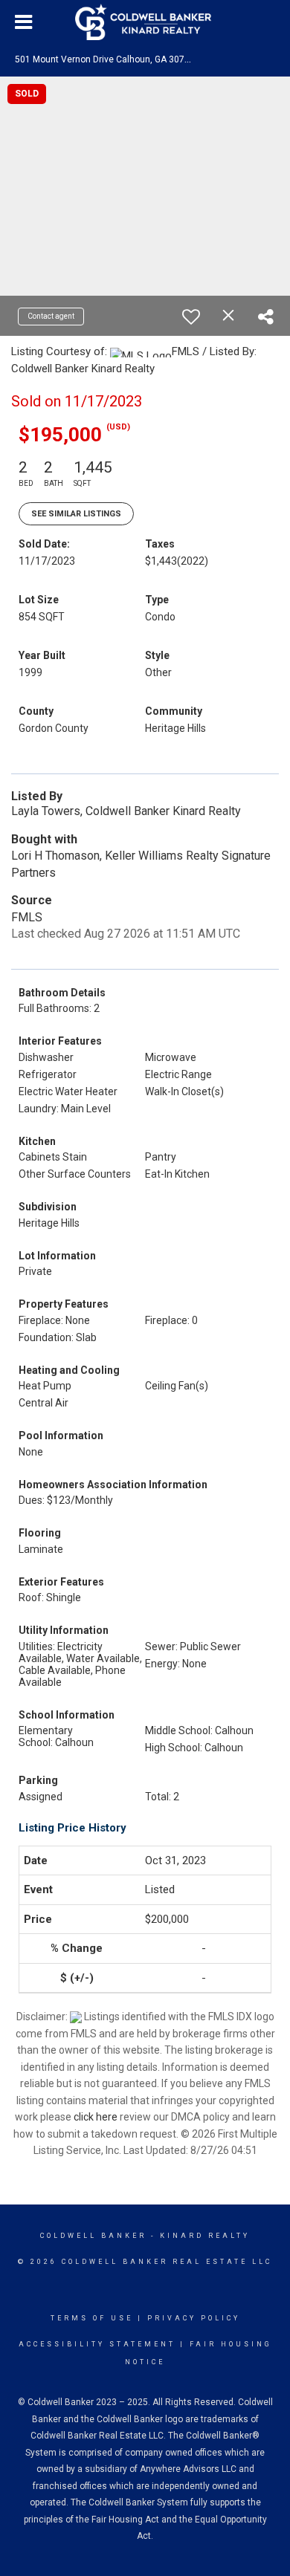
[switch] (191, 317)
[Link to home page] (145, 22)
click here (96, 2117)
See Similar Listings (76, 514)
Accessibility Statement (97, 2344)
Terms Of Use (92, 2318)
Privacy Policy (194, 2318)
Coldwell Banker (93, 2236)
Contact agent (51, 316)
